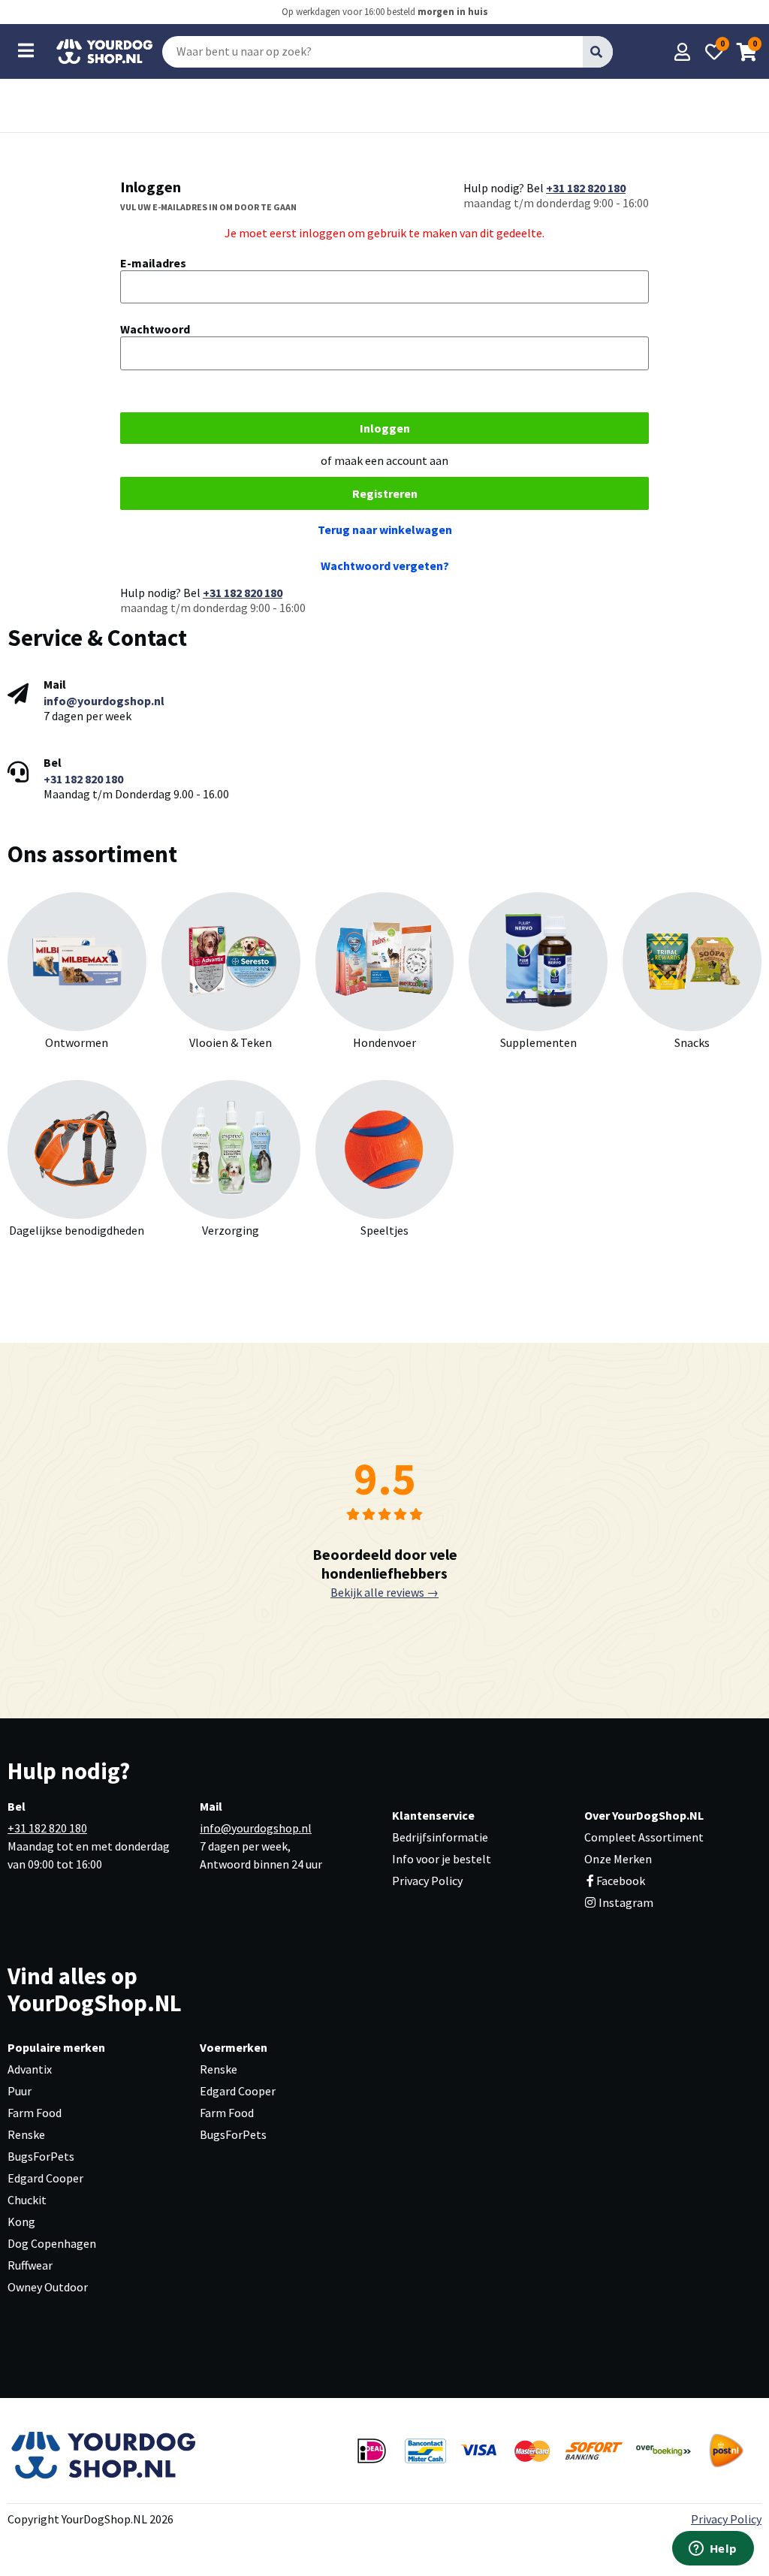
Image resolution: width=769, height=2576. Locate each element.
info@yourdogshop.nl (104, 701)
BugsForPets (41, 2156)
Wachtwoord (155, 329)
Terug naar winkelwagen (385, 529)
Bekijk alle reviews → (384, 1592)
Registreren (385, 493)
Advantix (30, 2069)
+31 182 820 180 (586, 188)
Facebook (621, 1881)
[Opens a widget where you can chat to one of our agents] (713, 2550)
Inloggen (385, 428)
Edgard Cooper (45, 2178)
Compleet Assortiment (644, 1837)
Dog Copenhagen (52, 2243)
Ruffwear (30, 2265)
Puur (20, 2091)
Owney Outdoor (48, 2287)
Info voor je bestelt (442, 1859)
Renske (26, 2134)
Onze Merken (618, 1859)
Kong (21, 2222)
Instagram (625, 1902)
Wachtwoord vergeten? (385, 566)
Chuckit (27, 2200)
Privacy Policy (427, 1881)
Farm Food (35, 2113)
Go (597, 51)
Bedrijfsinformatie (440, 1837)
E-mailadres (153, 263)
